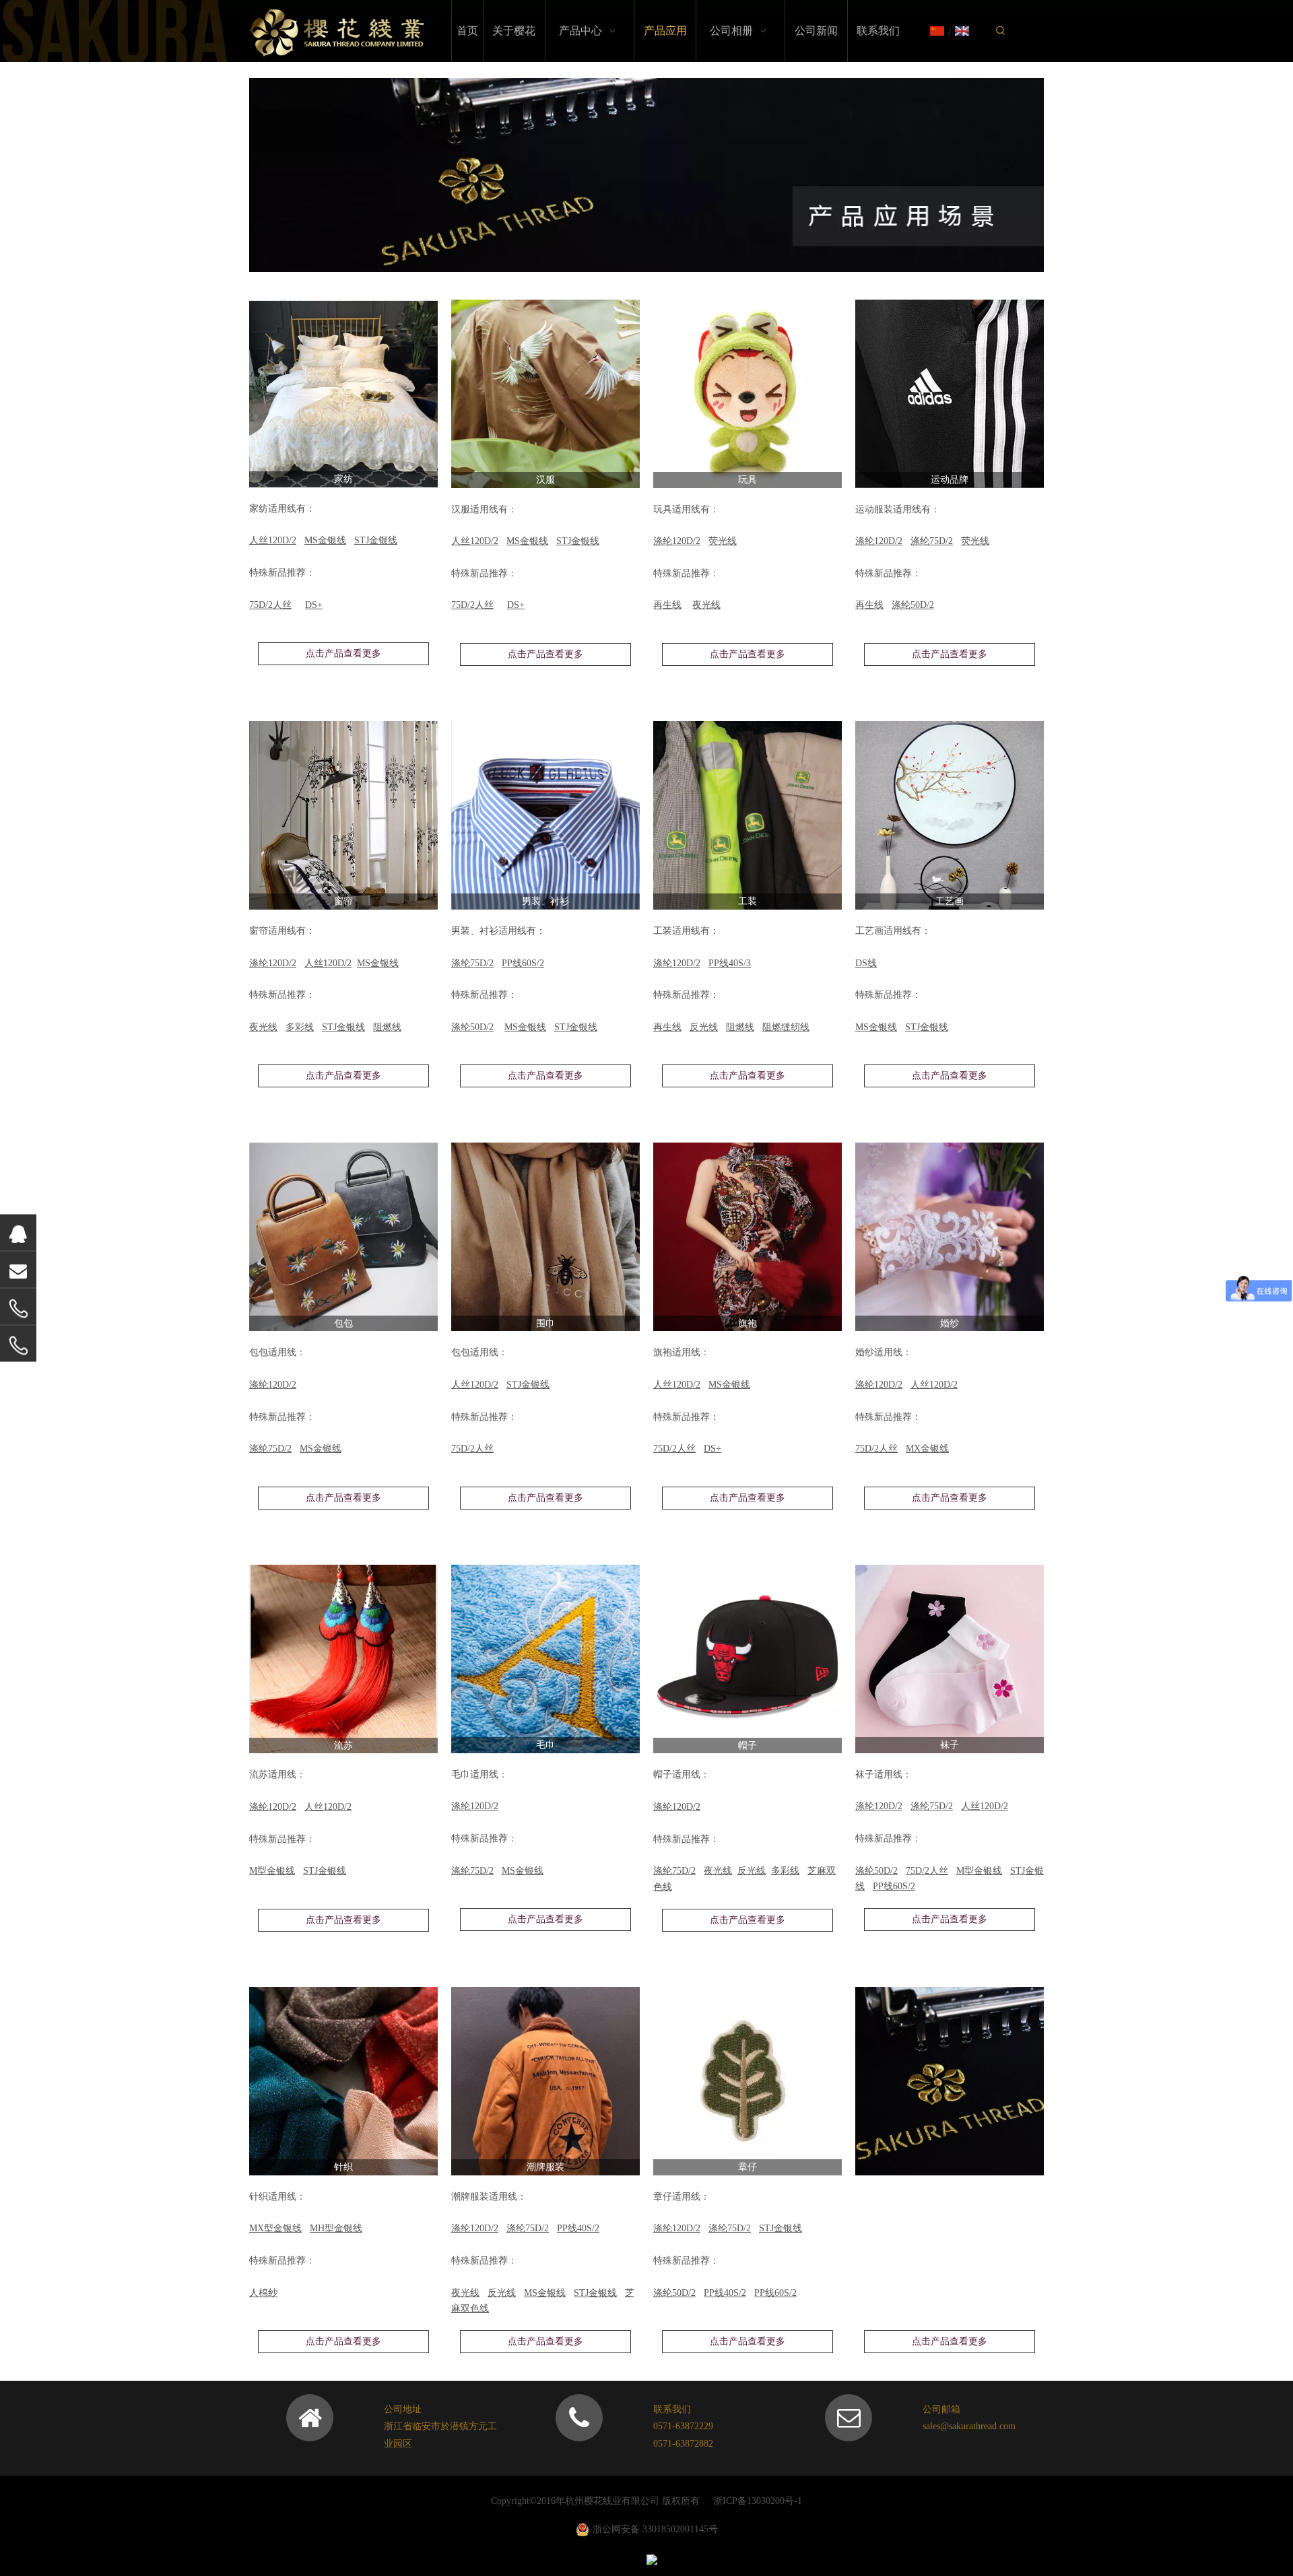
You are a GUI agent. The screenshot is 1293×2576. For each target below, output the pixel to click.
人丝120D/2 (475, 1385)
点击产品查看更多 (343, 653)
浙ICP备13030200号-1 (758, 2501)
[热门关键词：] (1001, 31)
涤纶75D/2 (932, 541)
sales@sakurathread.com (969, 2426)
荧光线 (975, 541)
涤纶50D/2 (674, 2293)
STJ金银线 (781, 2228)
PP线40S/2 (725, 2293)
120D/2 (686, 1385)
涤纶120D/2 (677, 2228)
